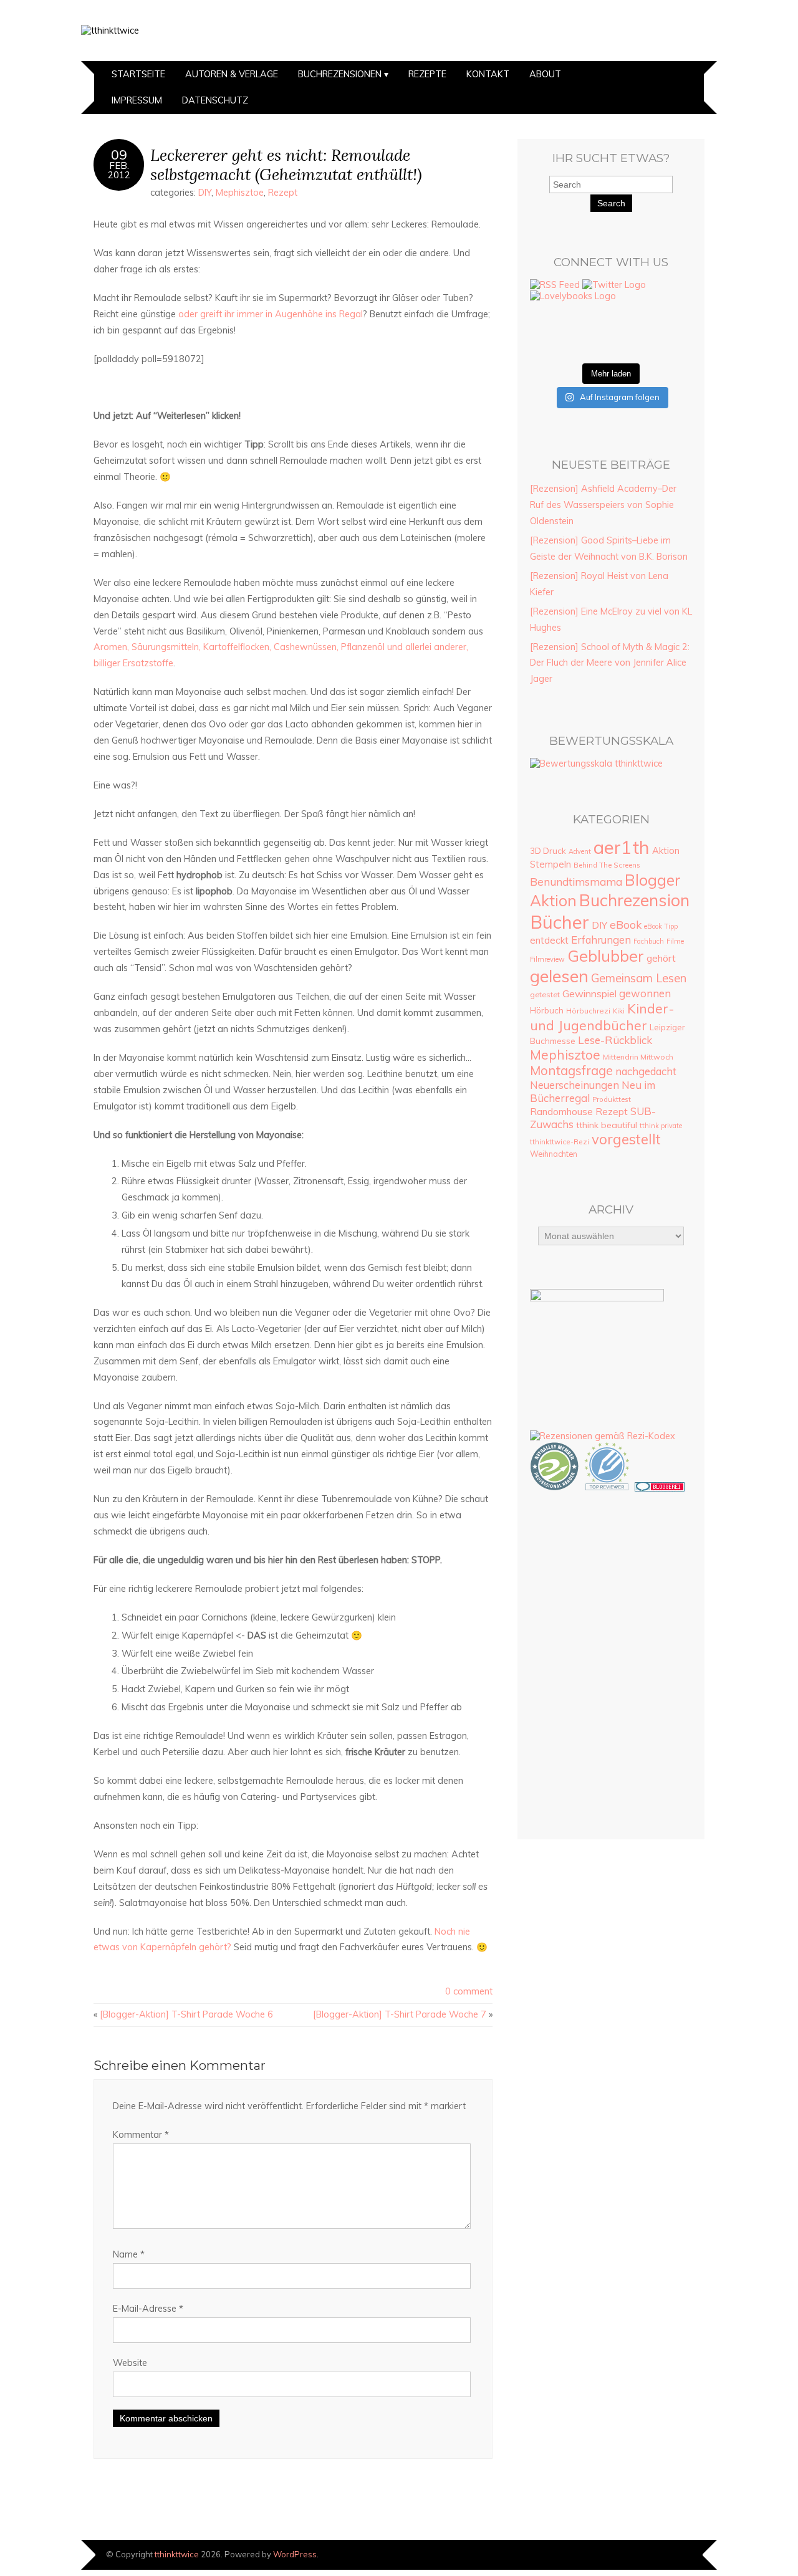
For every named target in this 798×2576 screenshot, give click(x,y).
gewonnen (645, 993)
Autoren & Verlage (232, 74)
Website (130, 2363)
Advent (580, 851)
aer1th (622, 847)
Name (129, 2254)
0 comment (469, 1991)
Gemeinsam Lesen (639, 978)
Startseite (138, 74)
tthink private (661, 1126)
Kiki (619, 1011)
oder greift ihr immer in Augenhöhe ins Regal (271, 314)
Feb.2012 (119, 170)
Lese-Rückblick (615, 1040)
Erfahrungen (601, 940)
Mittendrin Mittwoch (638, 1057)
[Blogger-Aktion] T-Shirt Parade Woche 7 (400, 2014)
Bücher (560, 922)
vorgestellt (626, 1139)
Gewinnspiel (589, 994)
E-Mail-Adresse (148, 2309)
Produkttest (612, 1099)
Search (611, 203)
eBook (626, 924)
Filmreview (547, 959)
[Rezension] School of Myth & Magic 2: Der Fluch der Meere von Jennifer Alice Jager (610, 663)
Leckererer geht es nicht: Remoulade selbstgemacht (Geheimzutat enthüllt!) (286, 165)
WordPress (295, 2554)
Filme (675, 941)
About (545, 74)
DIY (205, 193)
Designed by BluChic (675, 2554)
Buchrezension (634, 900)
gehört (661, 958)
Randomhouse (561, 1111)
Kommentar (141, 2135)
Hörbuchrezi (588, 1011)
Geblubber (606, 956)
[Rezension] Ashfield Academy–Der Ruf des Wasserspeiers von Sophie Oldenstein (603, 505)
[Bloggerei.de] (660, 1488)
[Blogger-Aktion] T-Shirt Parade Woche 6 (186, 2014)
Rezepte (427, 74)
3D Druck (548, 851)
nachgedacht (646, 1071)
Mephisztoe (240, 193)
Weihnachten (554, 1154)
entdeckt (549, 940)
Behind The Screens (607, 865)
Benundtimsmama (576, 882)
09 (119, 155)
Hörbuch (547, 1010)
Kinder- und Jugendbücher (602, 1017)
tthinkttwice (177, 2554)
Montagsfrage (571, 1070)
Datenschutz (215, 100)
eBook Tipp (661, 926)
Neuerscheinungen (574, 1085)
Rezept (283, 193)
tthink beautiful (607, 1125)
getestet (545, 994)
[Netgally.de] (555, 1488)
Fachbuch (649, 941)
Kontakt (488, 74)
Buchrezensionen (340, 74)
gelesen (559, 976)
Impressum (137, 100)
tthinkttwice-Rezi (560, 1142)
